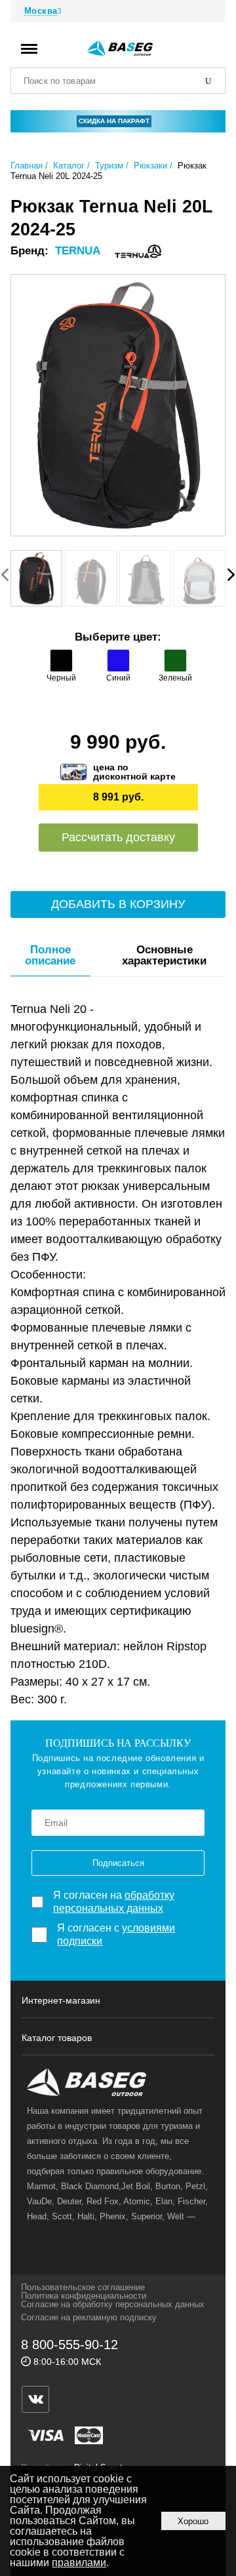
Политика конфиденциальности (84, 2296)
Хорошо (193, 2521)
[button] (231, 574)
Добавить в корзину (118, 904)
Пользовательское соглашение (83, 2287)
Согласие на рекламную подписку (89, 2317)
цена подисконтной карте (134, 772)
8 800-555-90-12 (69, 2345)
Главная (27, 166)
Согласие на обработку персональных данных (113, 2304)
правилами (79, 2563)
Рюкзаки (150, 166)
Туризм (109, 166)
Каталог (69, 166)
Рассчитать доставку (118, 837)
